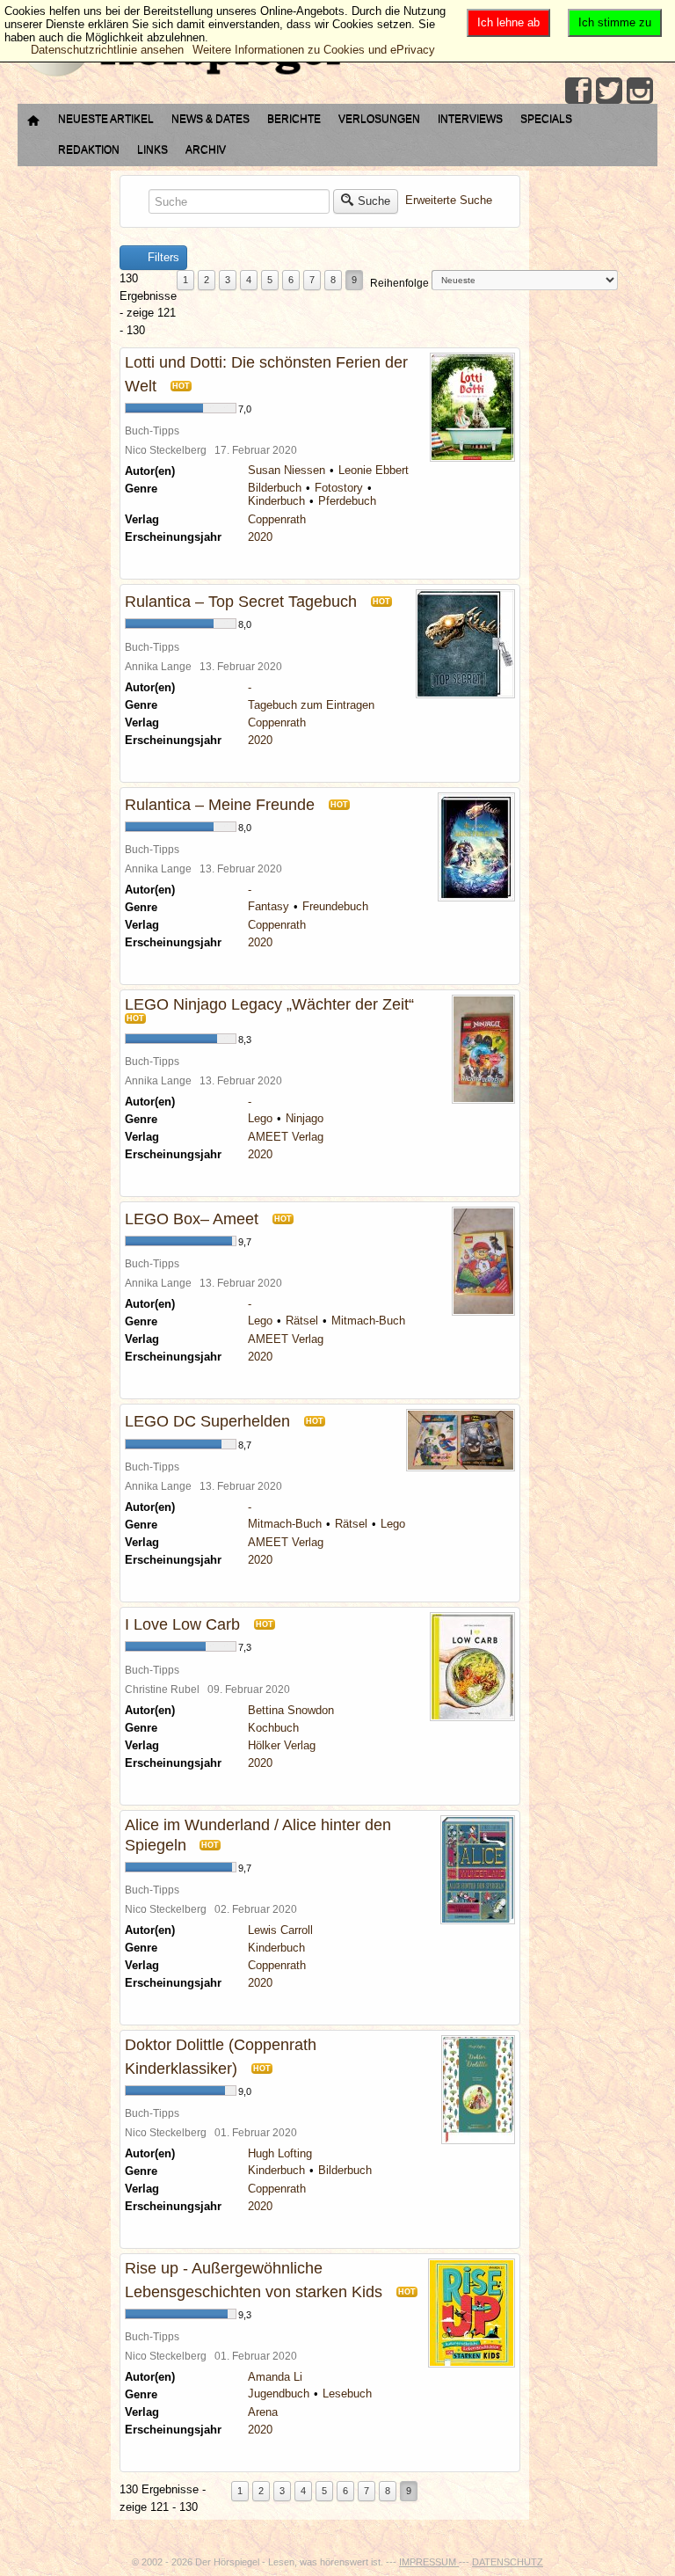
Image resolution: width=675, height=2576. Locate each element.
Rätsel (302, 1321)
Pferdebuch (347, 501)
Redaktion (89, 150)
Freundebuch (335, 906)
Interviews (470, 119)
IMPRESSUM (429, 2562)
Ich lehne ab (508, 22)
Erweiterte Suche (449, 201)
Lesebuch (347, 2394)
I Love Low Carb (182, 1624)
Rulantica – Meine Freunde (220, 805)
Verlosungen (379, 119)
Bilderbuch (275, 488)
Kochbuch (273, 1728)
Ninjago (305, 1118)
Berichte (294, 119)
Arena (263, 2412)
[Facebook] (578, 91)
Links (152, 150)
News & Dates (210, 119)
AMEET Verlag (286, 1137)
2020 (260, 537)
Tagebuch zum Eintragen (311, 705)
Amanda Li (275, 2377)
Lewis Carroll (280, 1930)
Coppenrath (277, 519)
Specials (546, 119)
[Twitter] (609, 91)
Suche (374, 201)
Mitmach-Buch (368, 1321)
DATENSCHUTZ (508, 2562)
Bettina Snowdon (291, 1710)
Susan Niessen (287, 470)
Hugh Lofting (280, 2153)
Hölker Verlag (282, 1745)
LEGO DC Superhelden (207, 1421)
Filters (162, 257)
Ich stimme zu (615, 22)
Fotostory (339, 488)
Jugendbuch (279, 2394)
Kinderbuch (276, 501)
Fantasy (269, 906)
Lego (260, 1118)
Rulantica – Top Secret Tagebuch (241, 602)
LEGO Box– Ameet (192, 1219)
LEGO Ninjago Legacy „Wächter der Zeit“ (269, 1004)
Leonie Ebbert (374, 470)
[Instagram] (640, 91)
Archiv (206, 150)
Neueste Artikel (106, 119)
